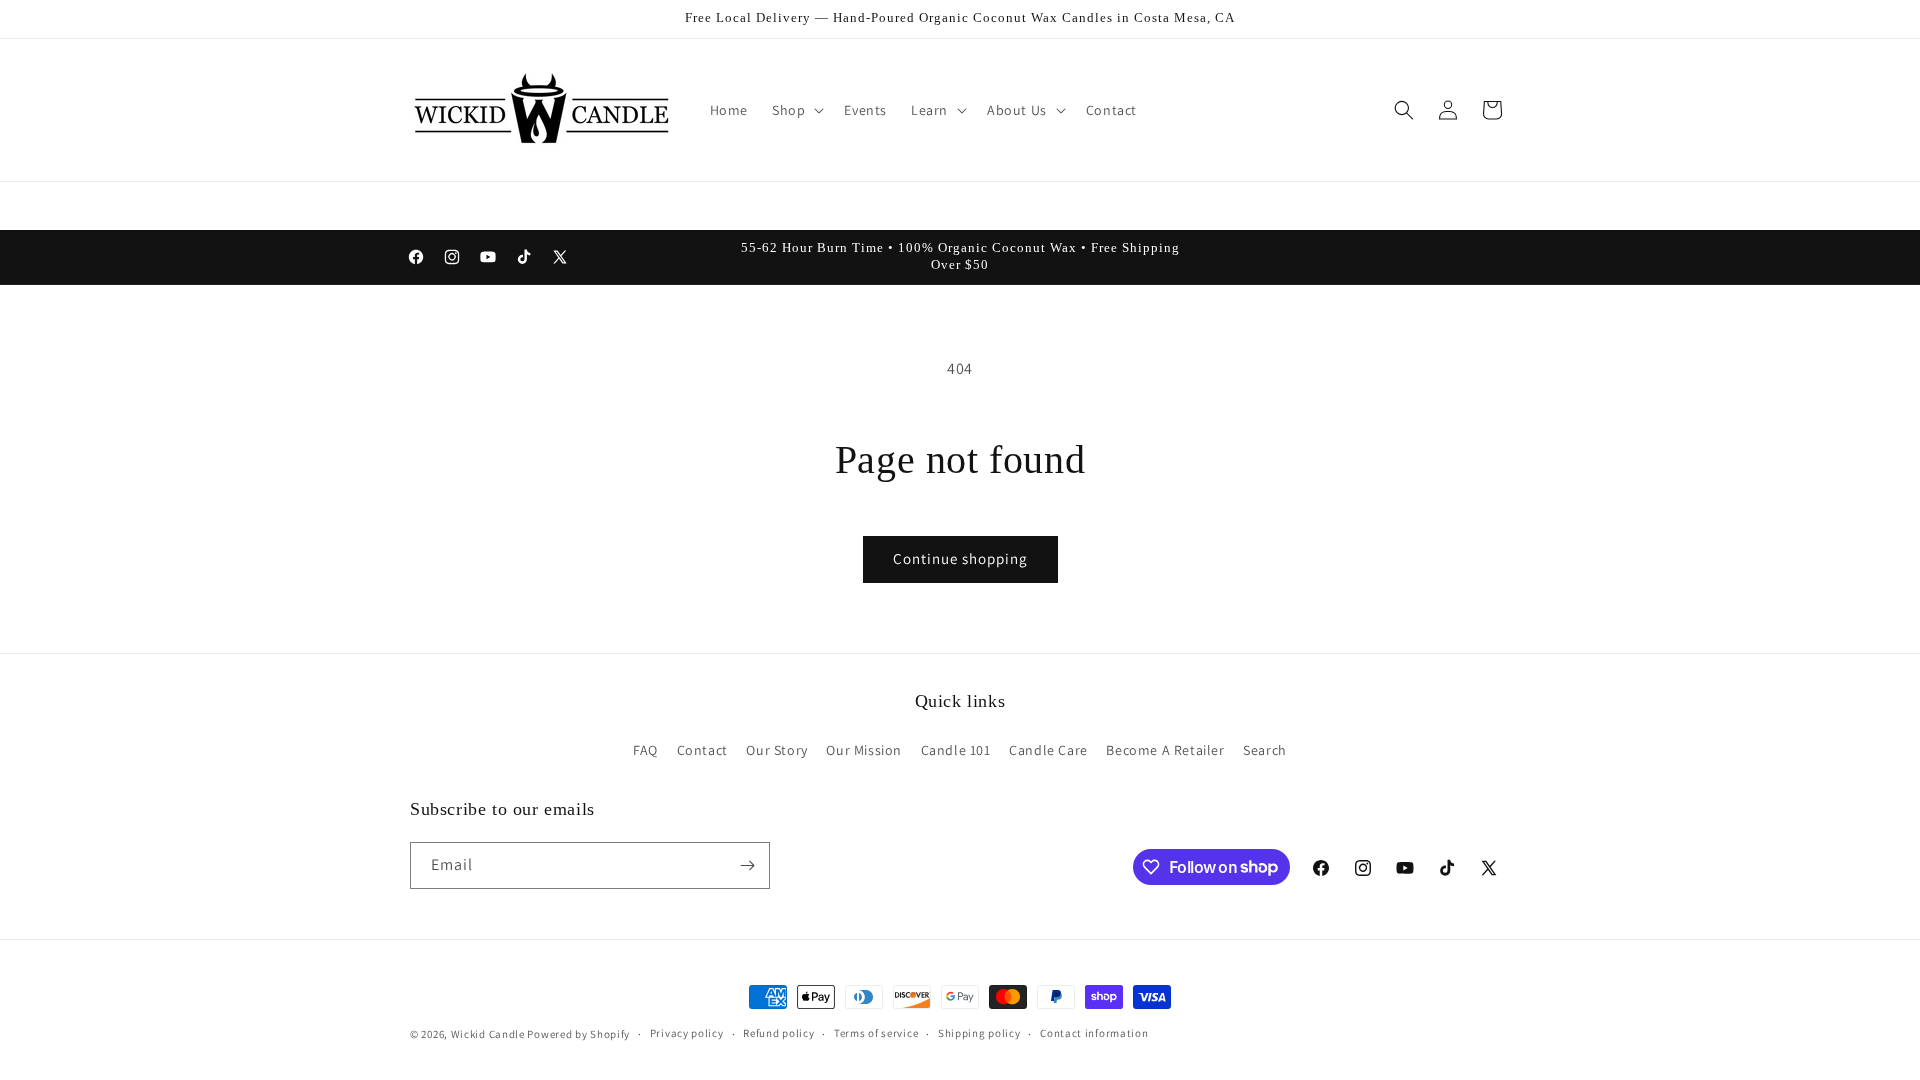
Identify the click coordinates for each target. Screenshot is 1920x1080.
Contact (702, 750)
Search (1265, 750)
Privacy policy (687, 1033)
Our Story (776, 750)
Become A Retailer (1165, 750)
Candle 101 (956, 750)
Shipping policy (979, 1033)
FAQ (645, 750)
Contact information (1094, 1033)
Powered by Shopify (578, 1034)
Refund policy (778, 1033)
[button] (796, 110)
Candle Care (1048, 750)
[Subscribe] (747, 865)
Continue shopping (960, 558)
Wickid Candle (488, 1034)
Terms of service (876, 1033)
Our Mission (864, 750)
